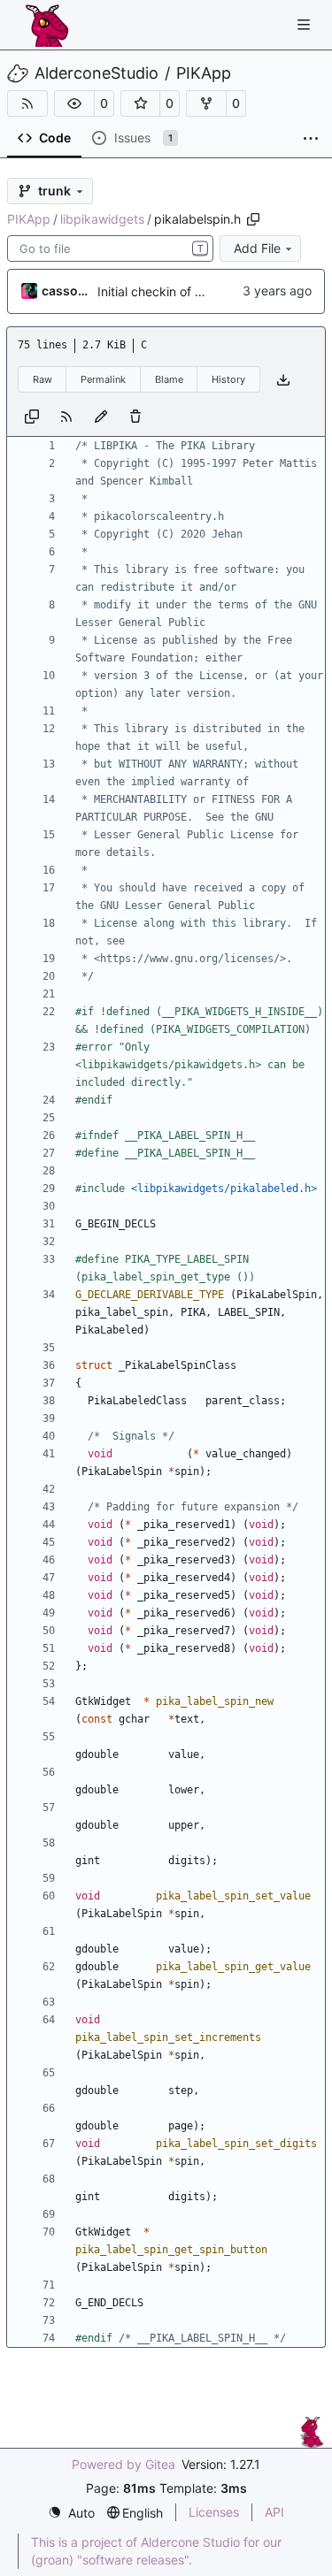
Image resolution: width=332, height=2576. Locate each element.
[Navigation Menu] (305, 24)
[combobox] (110, 248)
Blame (169, 379)
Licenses (214, 2512)
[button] (74, 103)
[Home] (47, 25)
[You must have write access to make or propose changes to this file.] (135, 415)
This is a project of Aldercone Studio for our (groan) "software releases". (156, 2551)
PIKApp (204, 73)
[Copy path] (253, 219)
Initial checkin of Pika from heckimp (200, 291)
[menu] (71, 2513)
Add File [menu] (257, 248)
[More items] (311, 139)
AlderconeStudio (97, 73)
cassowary (66, 290)
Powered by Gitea (124, 2464)
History (228, 379)
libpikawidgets (102, 219)
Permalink (103, 379)
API (274, 2512)
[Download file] (283, 380)
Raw (42, 379)
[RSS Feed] (27, 103)
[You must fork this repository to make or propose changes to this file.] (101, 415)
